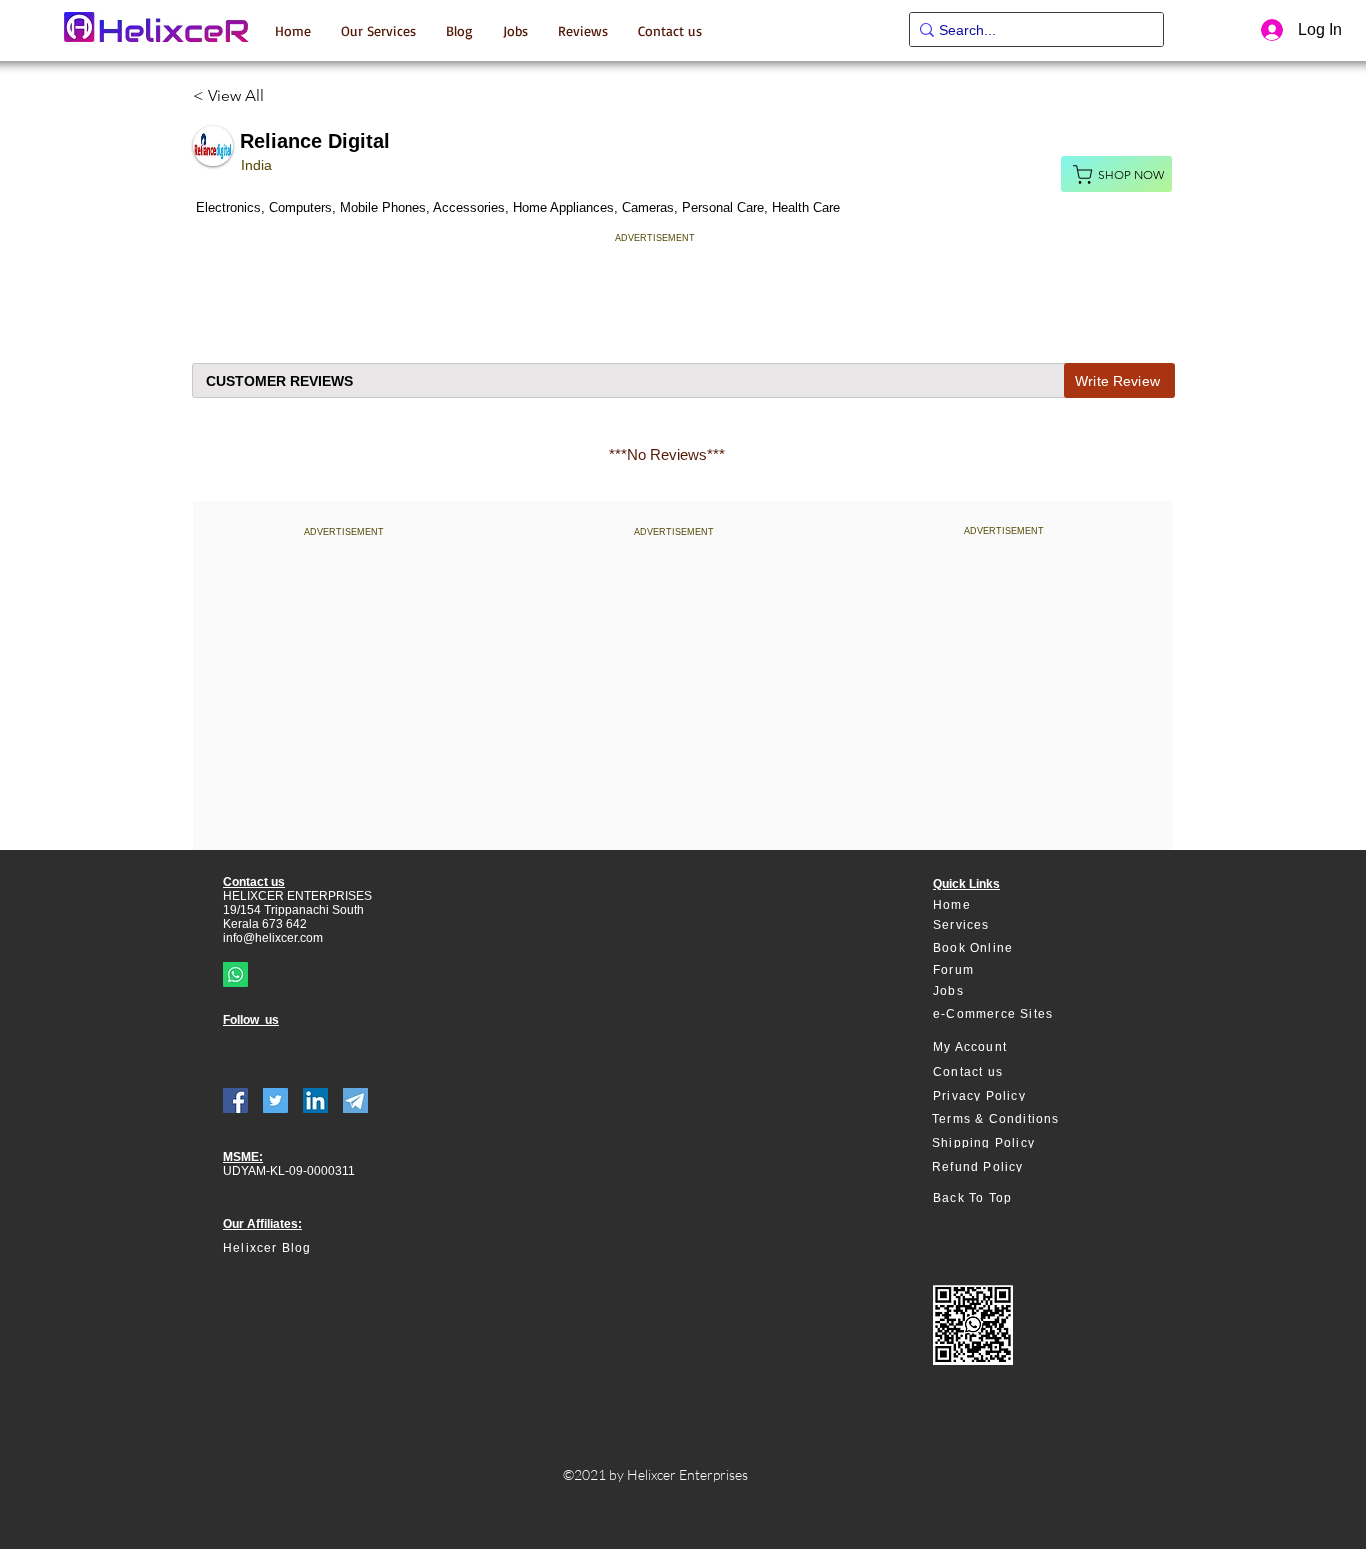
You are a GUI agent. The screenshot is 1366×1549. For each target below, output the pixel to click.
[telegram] (355, 1100)
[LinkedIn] (315, 1100)
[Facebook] (235, 1100)
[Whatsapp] (235, 974)
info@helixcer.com (273, 938)
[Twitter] (275, 1100)
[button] (378, 30)
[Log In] (1269, 30)
